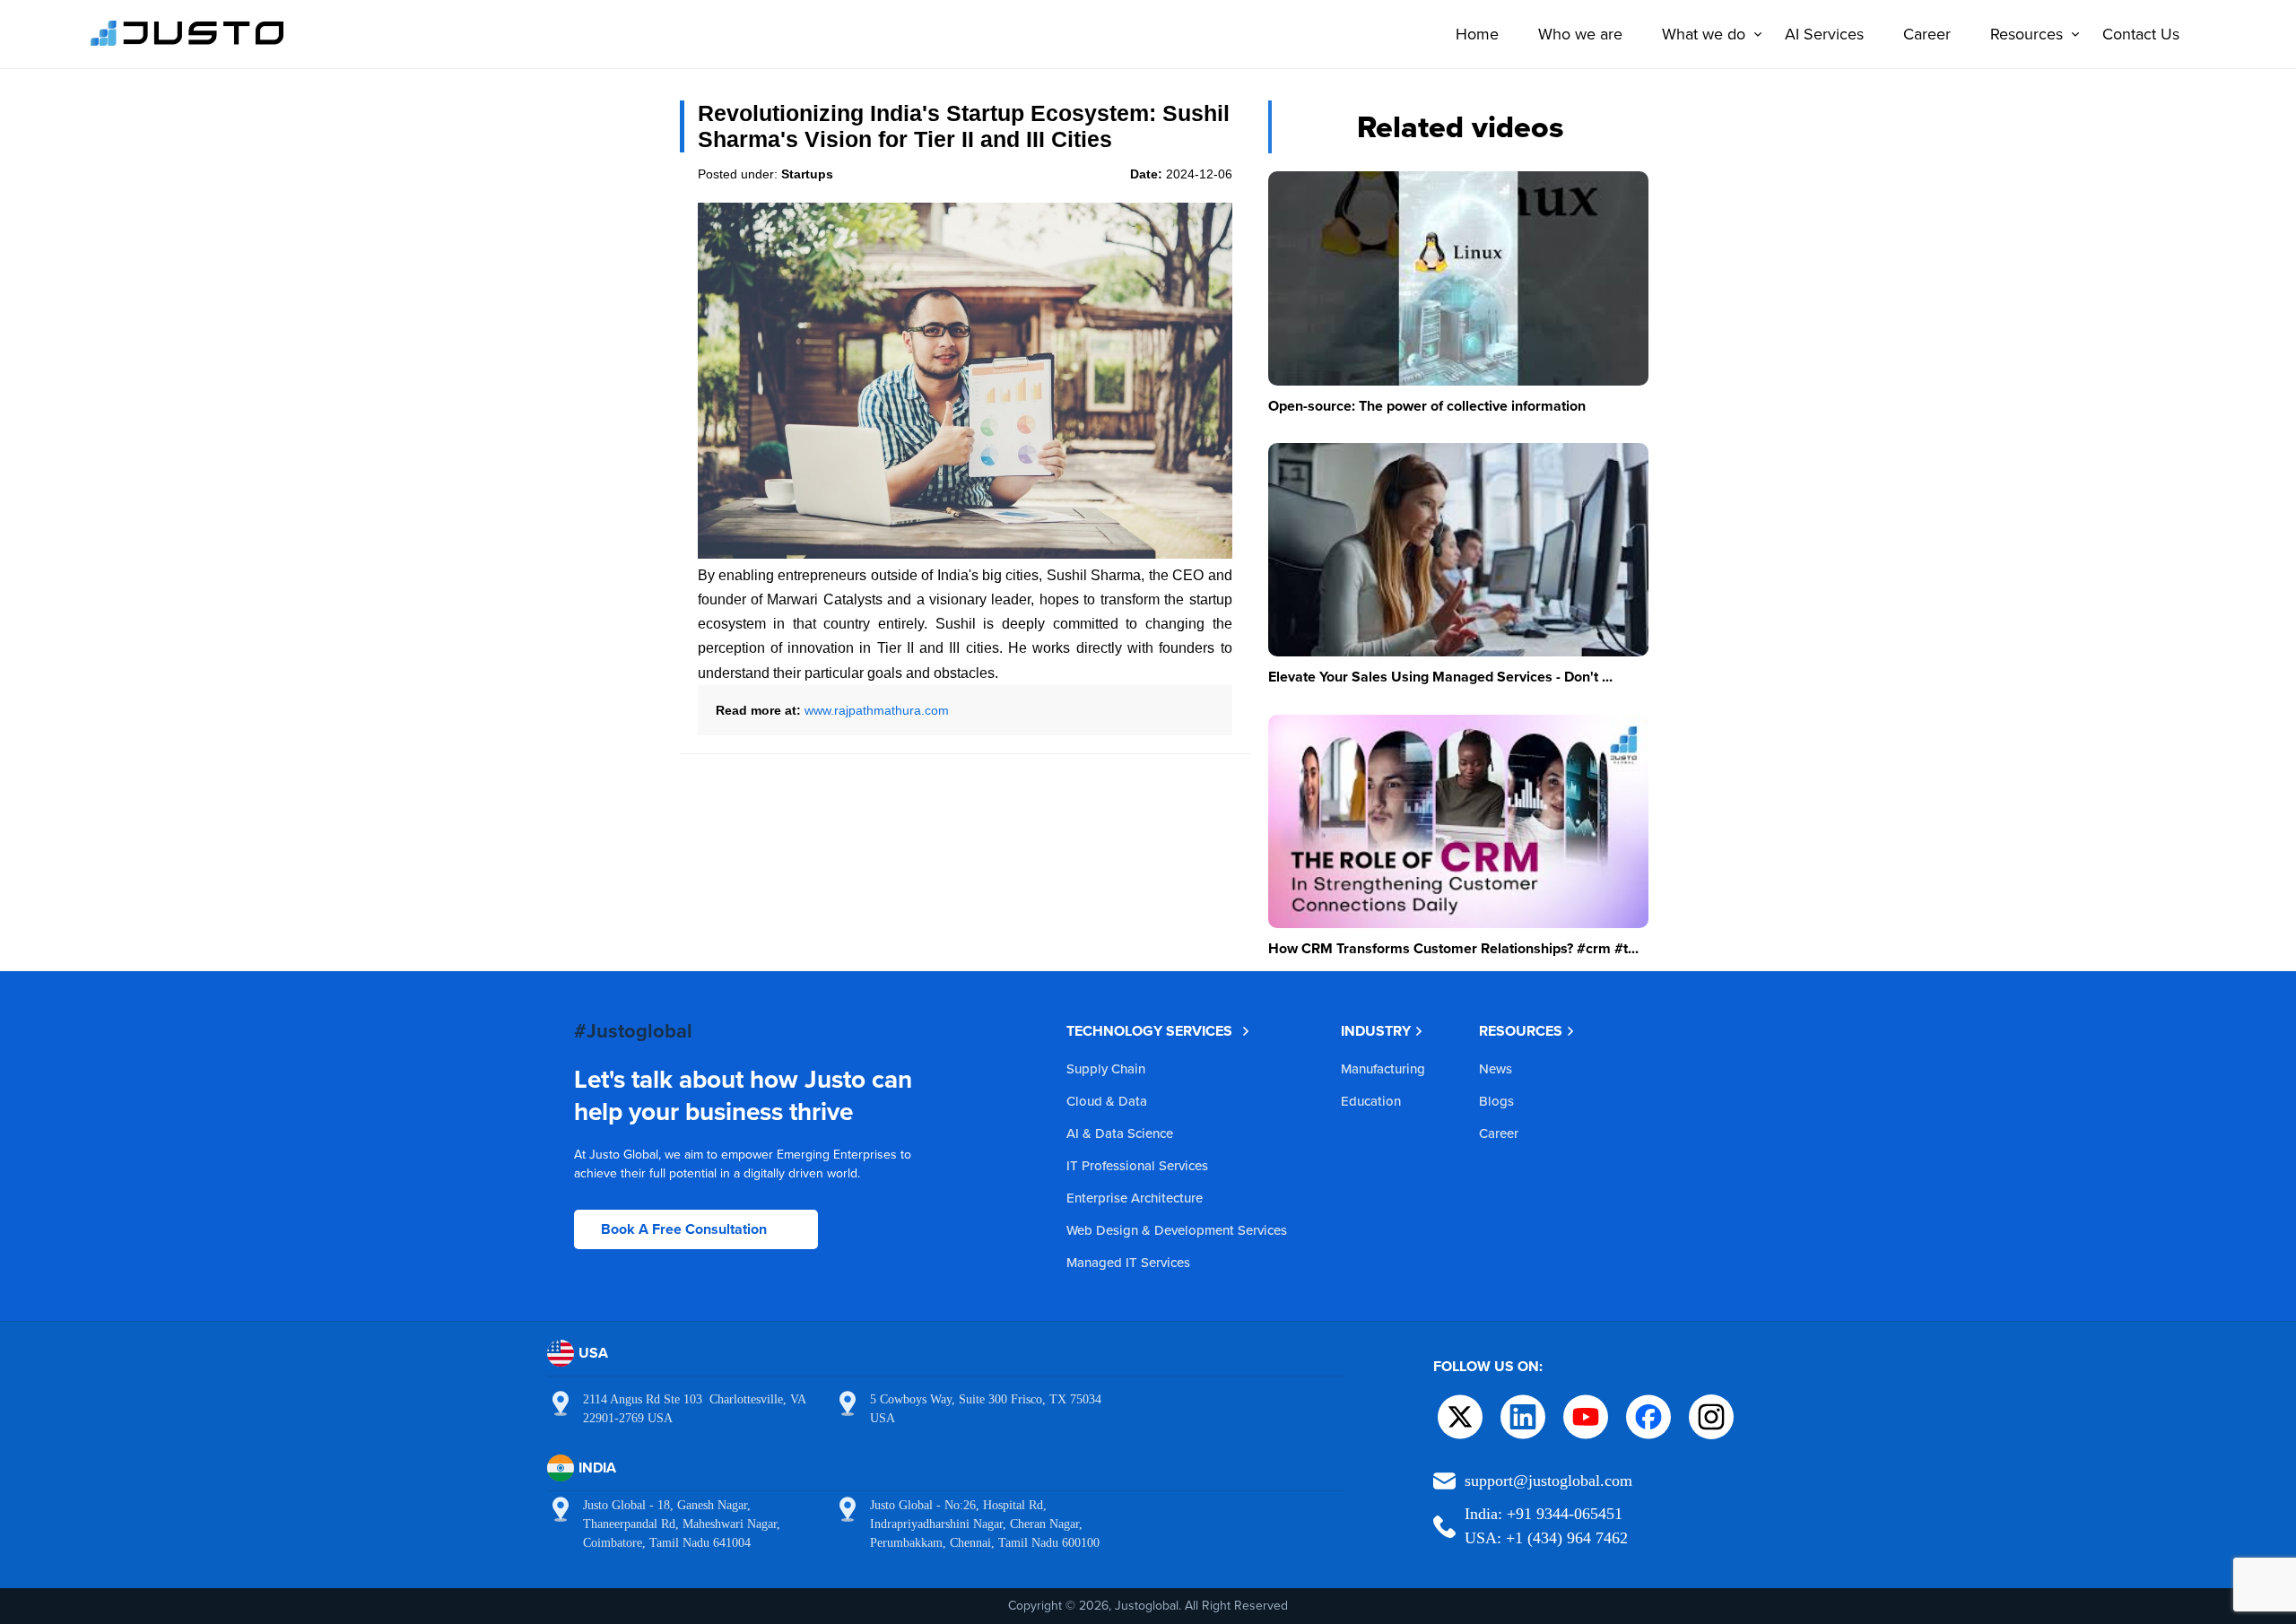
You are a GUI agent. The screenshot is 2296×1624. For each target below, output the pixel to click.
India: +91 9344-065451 (1544, 1514)
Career (1927, 34)
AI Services (1824, 34)
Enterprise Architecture (1135, 1198)
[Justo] (187, 43)
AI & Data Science (1120, 1133)
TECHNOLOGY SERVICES (1149, 1031)
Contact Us (2141, 34)
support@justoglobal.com (1548, 1481)
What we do (1704, 34)
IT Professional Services (1137, 1165)
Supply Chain (1106, 1068)
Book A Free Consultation (684, 1229)
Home (1477, 34)
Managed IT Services (1128, 1262)
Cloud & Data (1107, 1101)
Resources (2026, 34)
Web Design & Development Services (1177, 1230)
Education (1371, 1101)
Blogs (1496, 1101)
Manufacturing (1383, 1068)
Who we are (1580, 34)
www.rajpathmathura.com (877, 710)
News (1496, 1068)
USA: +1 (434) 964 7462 (1546, 1538)
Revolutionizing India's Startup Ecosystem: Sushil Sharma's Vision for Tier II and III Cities (964, 126)
